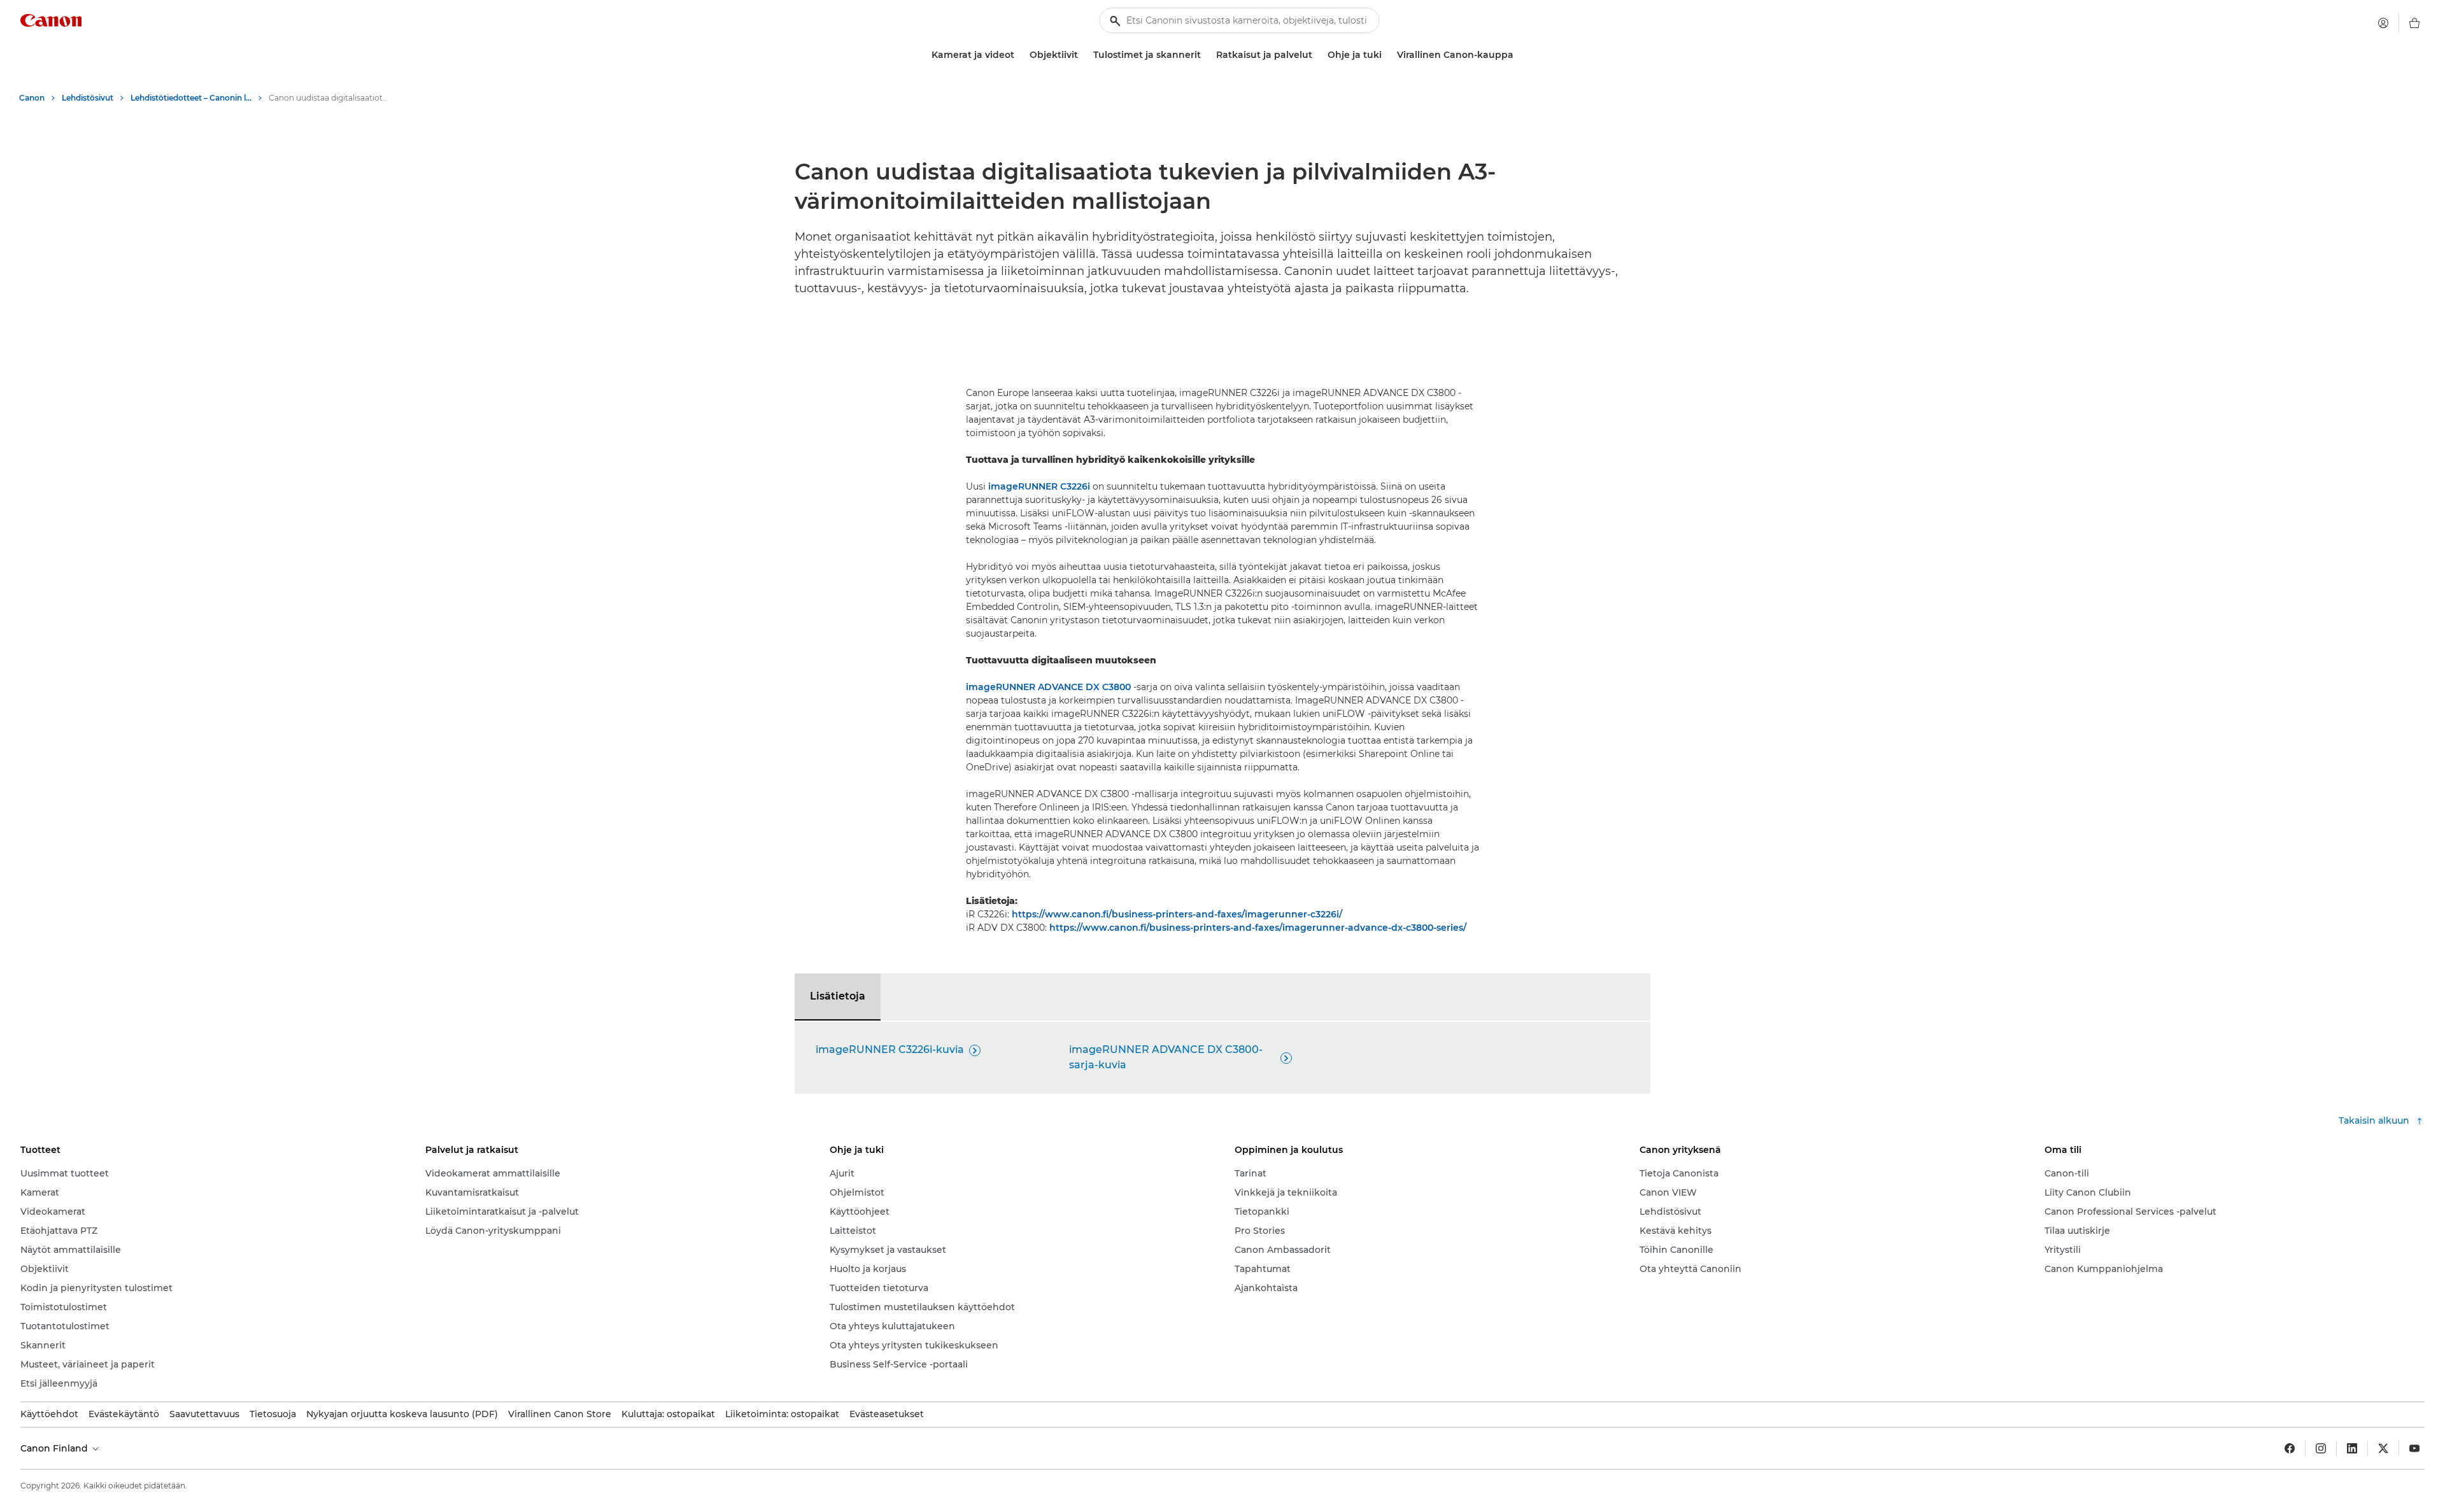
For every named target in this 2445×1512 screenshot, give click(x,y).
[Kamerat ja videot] (1019, 55)
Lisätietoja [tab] (838, 996)
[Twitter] (2383, 1448)
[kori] (2414, 23)
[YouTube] (2414, 1448)
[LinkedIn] (2352, 1448)
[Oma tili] (2383, 23)
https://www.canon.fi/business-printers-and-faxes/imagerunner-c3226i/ (1177, 914)
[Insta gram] (2321, 1448)
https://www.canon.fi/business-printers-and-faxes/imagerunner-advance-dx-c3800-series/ (1258, 928)
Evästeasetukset (887, 1414)
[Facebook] (2290, 1448)
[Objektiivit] (1083, 55)
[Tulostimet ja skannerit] (1206, 55)
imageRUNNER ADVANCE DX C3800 (1048, 687)
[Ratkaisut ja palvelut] (1317, 55)
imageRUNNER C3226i (1039, 486)
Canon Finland (55, 1448)
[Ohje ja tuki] (1387, 55)
